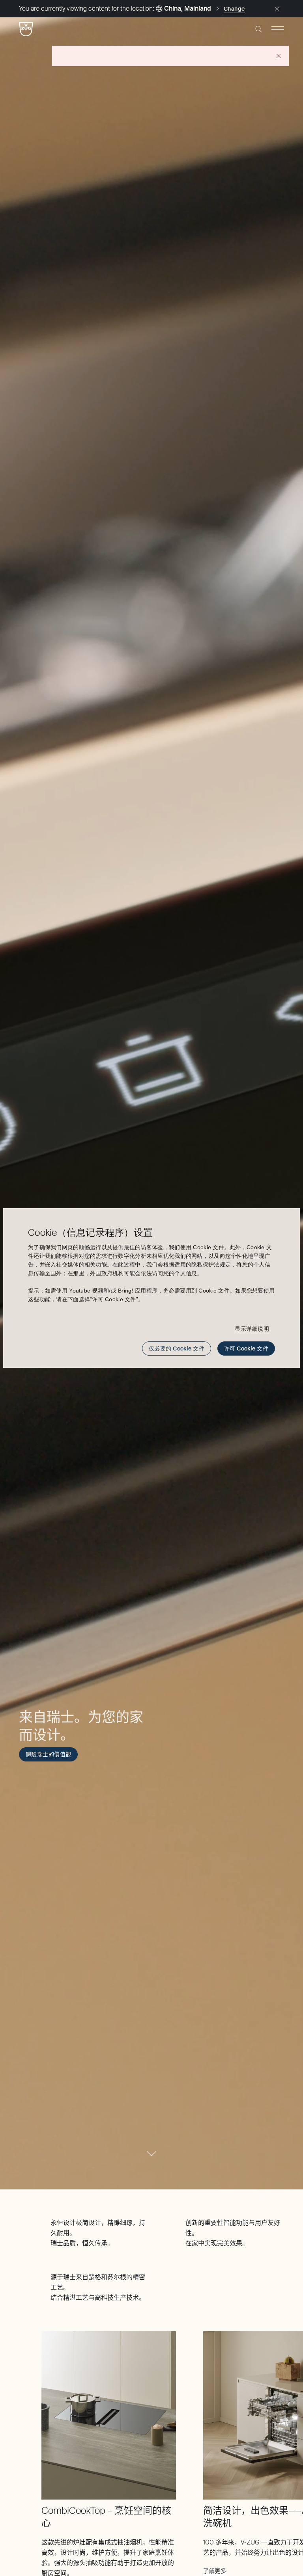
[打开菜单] (278, 29)
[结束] (277, 9)
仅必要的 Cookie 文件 (177, 1348)
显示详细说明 (252, 1329)
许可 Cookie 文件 (246, 1348)
